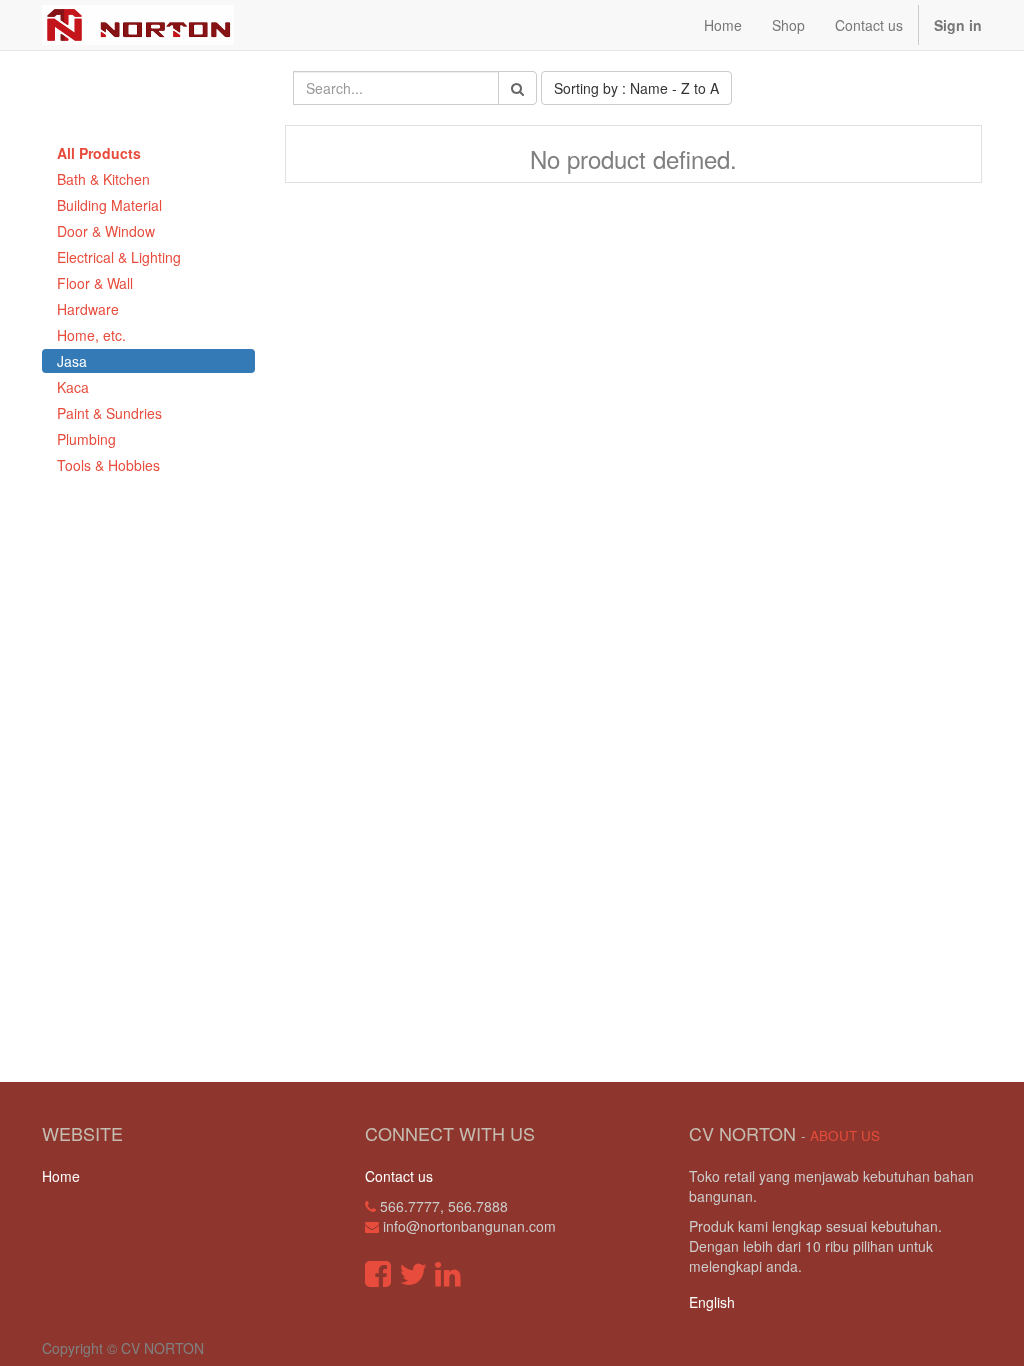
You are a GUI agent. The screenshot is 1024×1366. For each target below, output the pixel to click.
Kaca (73, 387)
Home (61, 1176)
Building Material (109, 205)
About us (845, 1135)
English (712, 1302)
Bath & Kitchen (103, 179)
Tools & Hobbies (108, 465)
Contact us (399, 1176)
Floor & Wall (95, 283)
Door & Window (106, 231)
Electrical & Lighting (119, 257)
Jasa (72, 361)
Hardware (88, 309)
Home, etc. (91, 335)
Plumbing (86, 439)
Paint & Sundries (109, 413)
